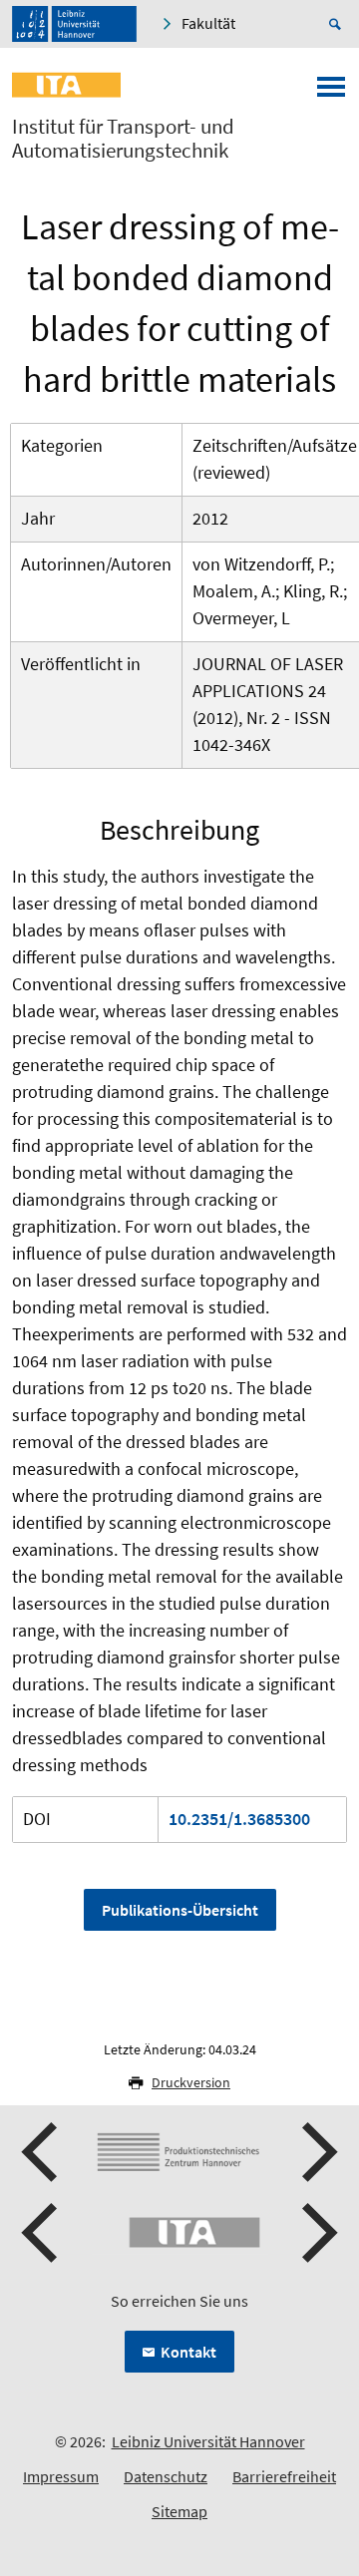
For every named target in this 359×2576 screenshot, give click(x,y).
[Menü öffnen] (331, 93)
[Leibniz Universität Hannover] (74, 24)
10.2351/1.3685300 (239, 1819)
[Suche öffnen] (338, 24)
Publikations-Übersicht (180, 1910)
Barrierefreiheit (284, 2476)
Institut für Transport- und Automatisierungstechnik (123, 139)
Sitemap (179, 2511)
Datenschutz (166, 2476)
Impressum (61, 2476)
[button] (42, 2152)
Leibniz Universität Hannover (208, 2441)
